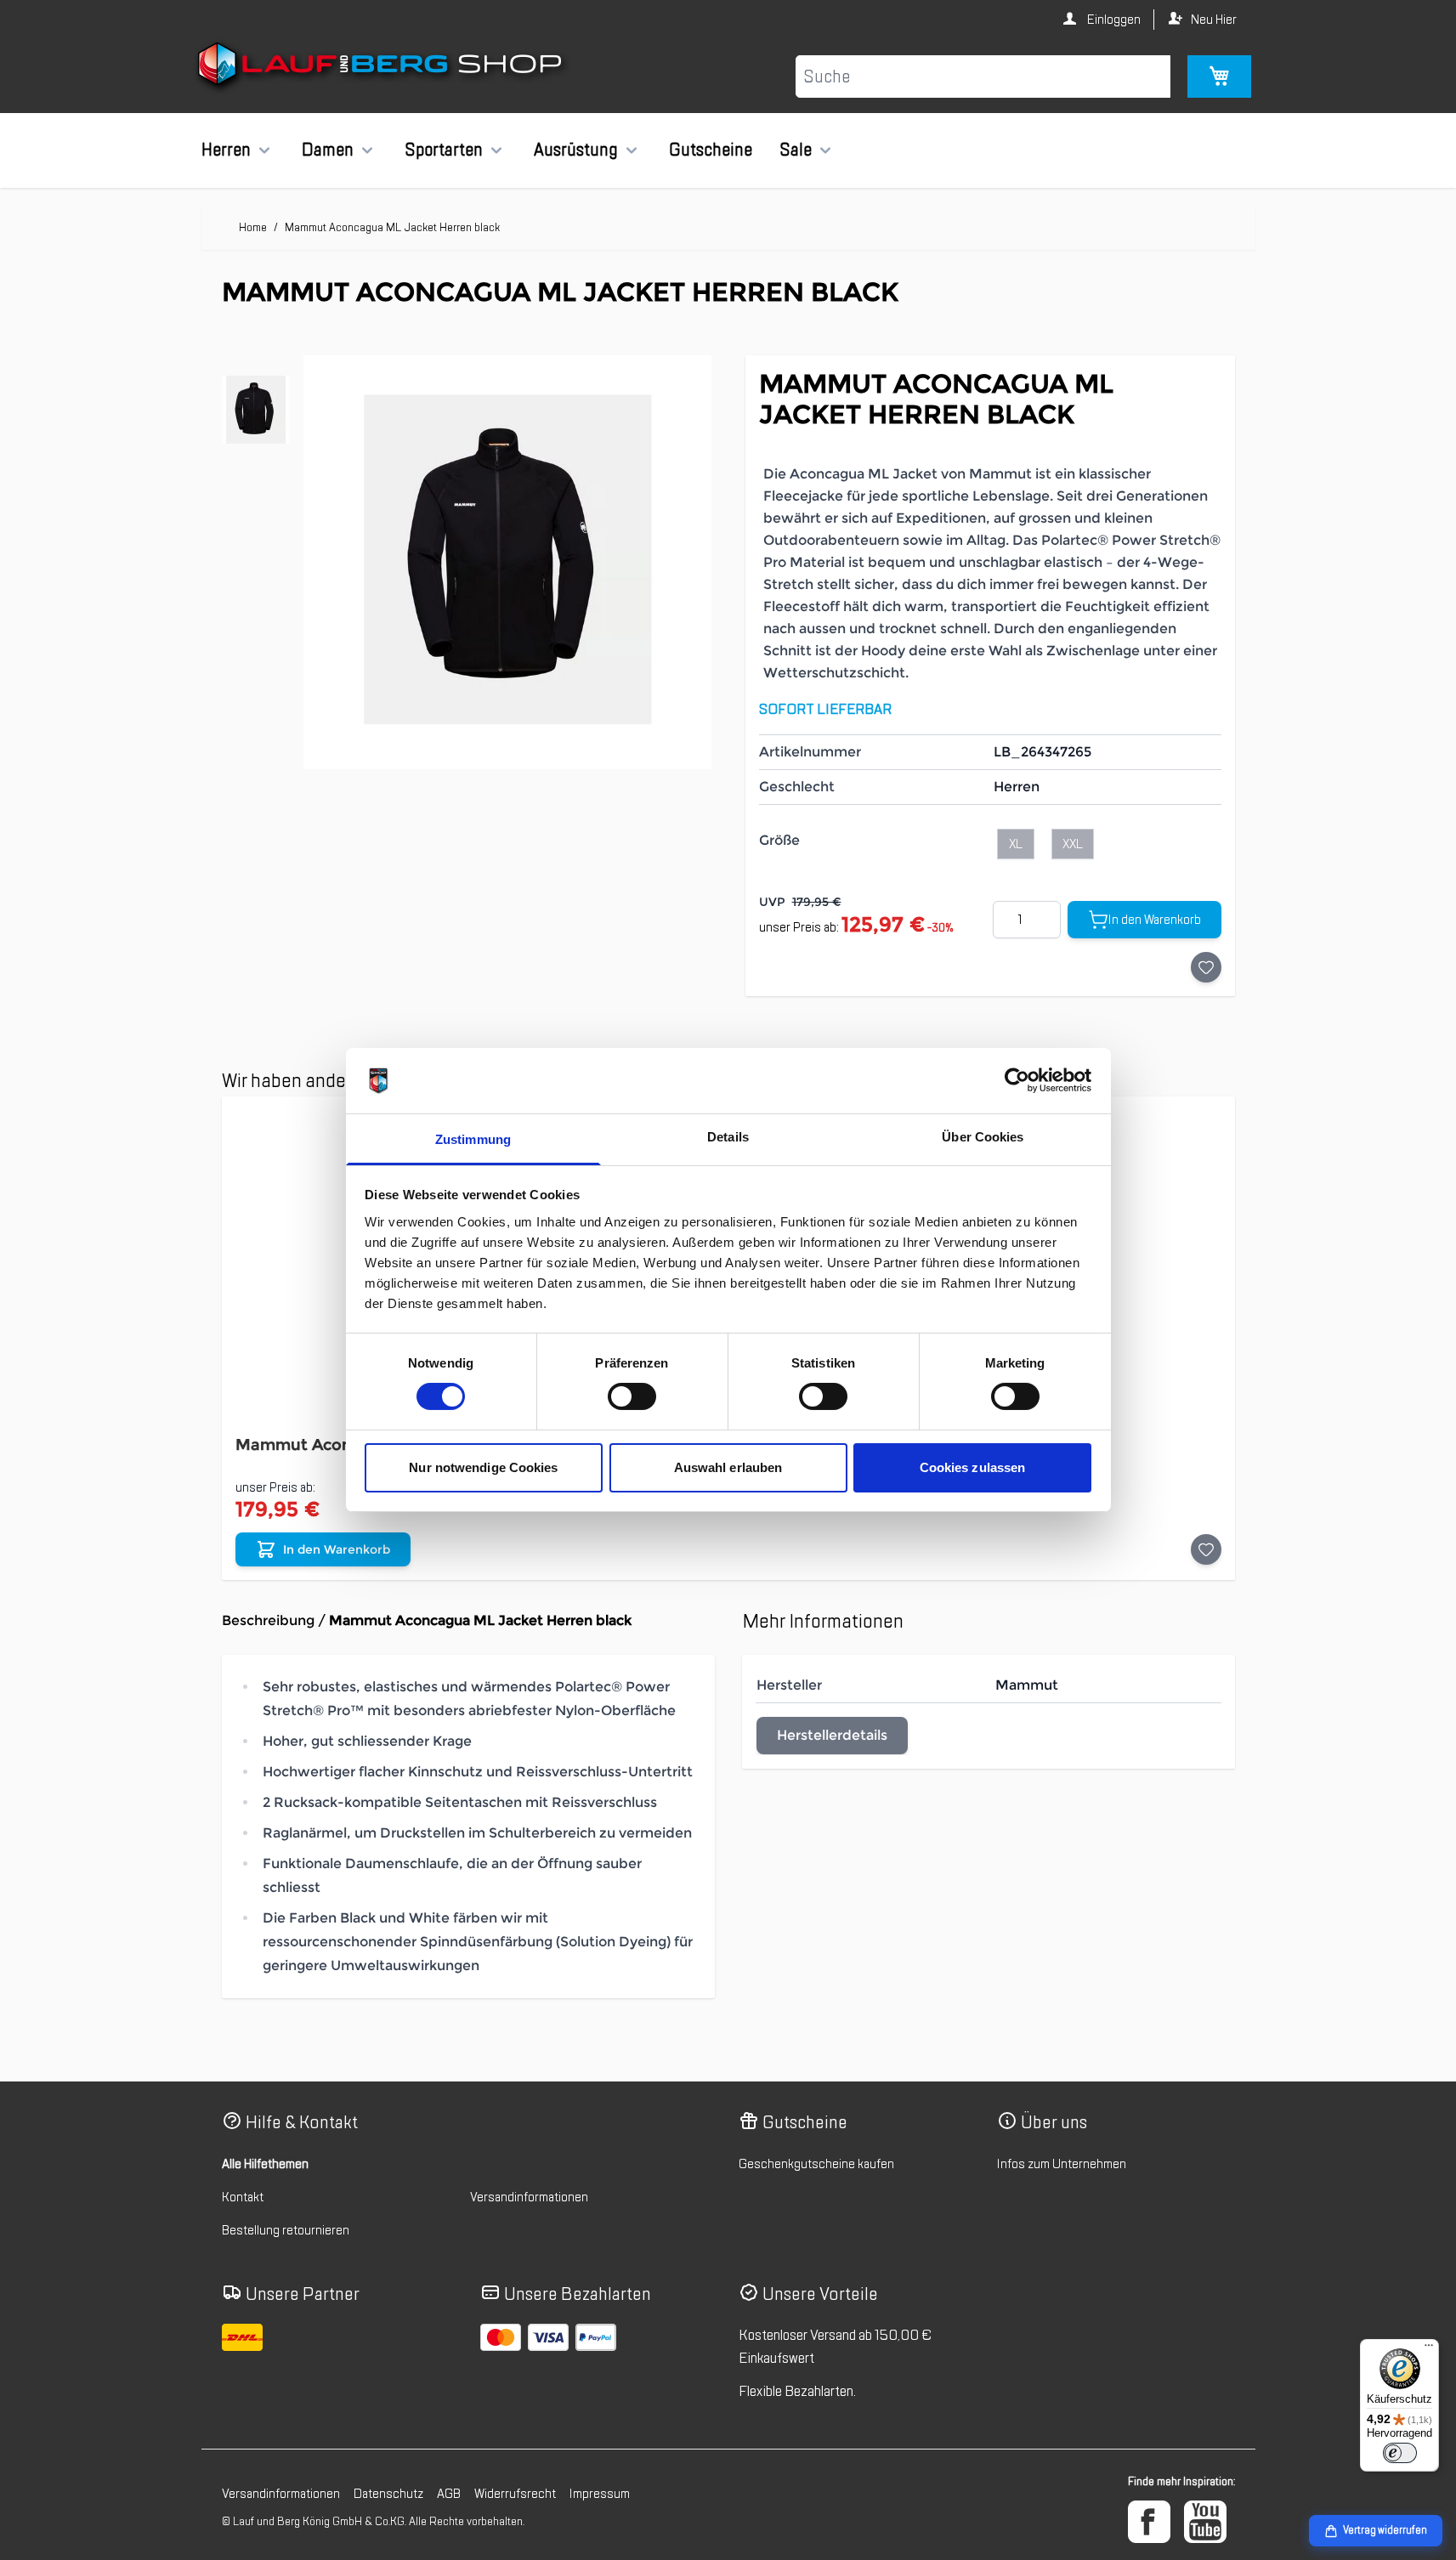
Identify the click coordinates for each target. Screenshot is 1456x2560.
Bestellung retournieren (286, 2230)
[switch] (632, 1396)
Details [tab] (728, 1137)
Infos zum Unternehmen (1062, 2164)
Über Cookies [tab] (983, 1137)
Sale (796, 150)
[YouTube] (1205, 2522)
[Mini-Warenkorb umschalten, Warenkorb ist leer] (1219, 76)
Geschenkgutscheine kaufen (816, 2164)
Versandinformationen (529, 2197)
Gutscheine (711, 150)
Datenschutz (388, 2494)
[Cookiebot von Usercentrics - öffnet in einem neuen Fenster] (1017, 1080)
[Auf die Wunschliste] (1206, 967)
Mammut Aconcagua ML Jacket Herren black (392, 227)
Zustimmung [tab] (473, 1139)
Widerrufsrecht (515, 2494)
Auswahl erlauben (728, 1467)
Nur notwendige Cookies (483, 1467)
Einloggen (1113, 20)
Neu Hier (1214, 20)
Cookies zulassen (973, 1467)
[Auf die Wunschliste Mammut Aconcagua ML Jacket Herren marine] (1206, 1549)
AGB (449, 2494)
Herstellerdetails (832, 1735)
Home (253, 227)
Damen (328, 150)
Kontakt (243, 2197)
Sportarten (444, 150)
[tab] (256, 410)
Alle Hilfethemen (265, 2164)
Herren (226, 150)
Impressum (600, 2494)
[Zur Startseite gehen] (382, 67)
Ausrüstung (576, 150)
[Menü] (1429, 2349)
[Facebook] (1149, 2522)
